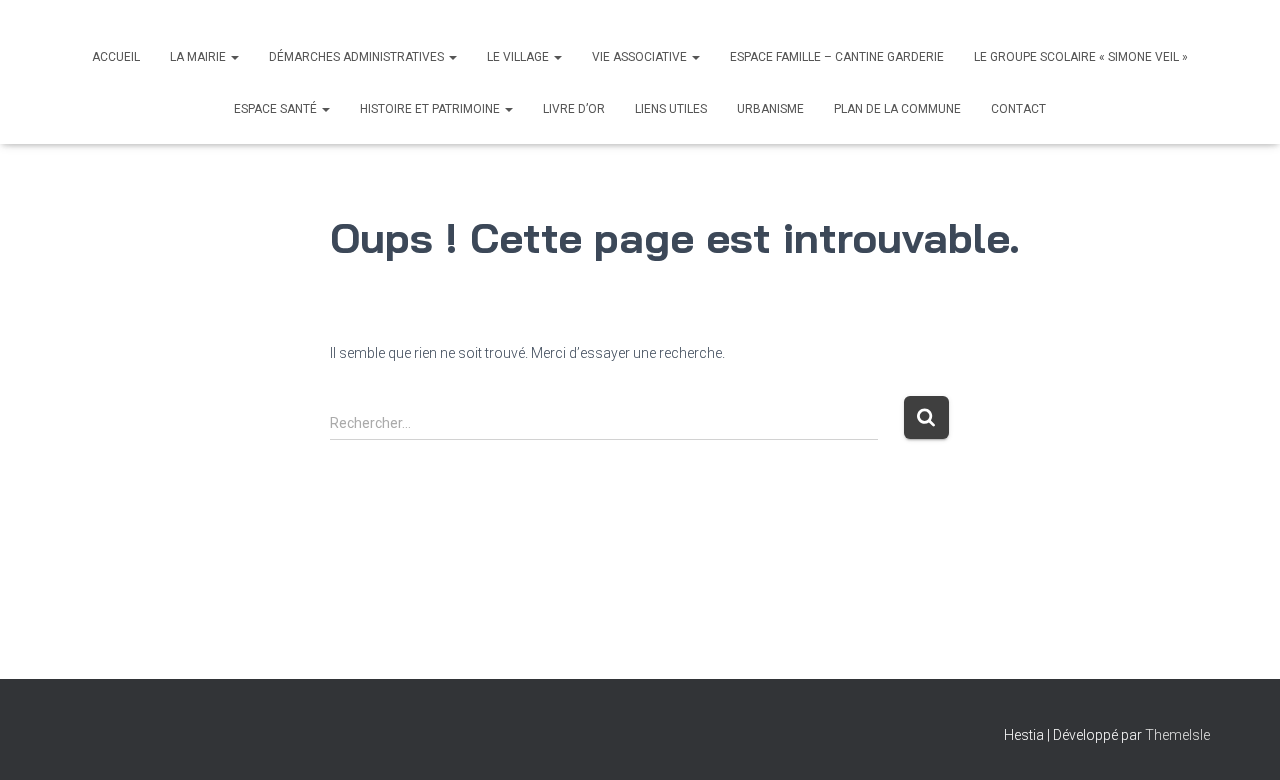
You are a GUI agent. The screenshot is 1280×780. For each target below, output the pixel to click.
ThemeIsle (1177, 735)
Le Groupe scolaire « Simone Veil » (1081, 57)
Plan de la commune (897, 109)
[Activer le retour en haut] (1240, 740)
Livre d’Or (574, 109)
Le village (519, 57)
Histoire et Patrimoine (431, 109)
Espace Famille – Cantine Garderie (837, 57)
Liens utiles (671, 109)
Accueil (116, 57)
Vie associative (641, 57)
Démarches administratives (358, 57)
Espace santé (277, 109)
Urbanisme (770, 109)
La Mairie (199, 57)
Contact (1018, 109)
